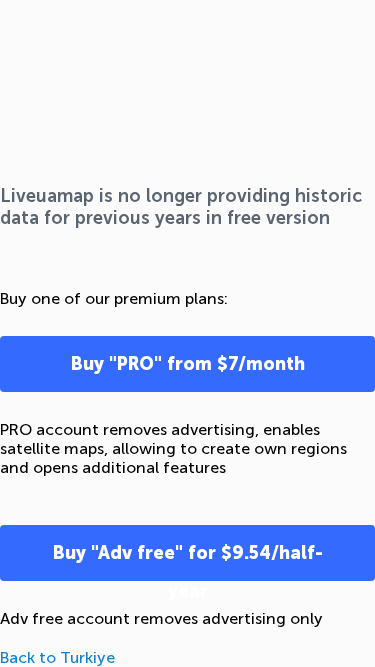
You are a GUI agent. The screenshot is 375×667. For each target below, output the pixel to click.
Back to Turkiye (57, 657)
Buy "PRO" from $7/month (188, 364)
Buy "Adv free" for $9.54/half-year (188, 561)
